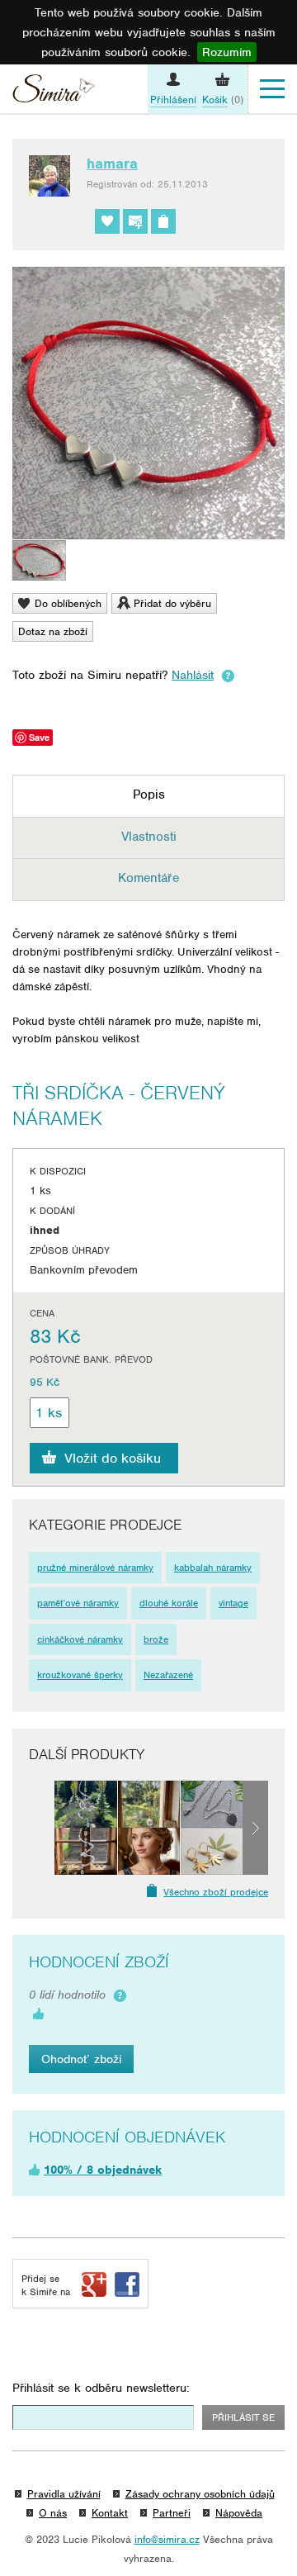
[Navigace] (272, 89)
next (255, 1828)
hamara (112, 164)
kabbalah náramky (213, 1568)
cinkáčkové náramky (80, 1639)
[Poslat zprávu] (135, 221)
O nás (53, 2513)
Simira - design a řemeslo (54, 91)
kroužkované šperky (80, 1675)
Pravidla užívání (64, 2494)
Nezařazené (168, 1675)
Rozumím (227, 52)
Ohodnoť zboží (81, 2059)
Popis (149, 795)
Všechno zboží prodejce (216, 1892)
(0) (223, 100)
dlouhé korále (169, 1603)
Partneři (172, 2513)
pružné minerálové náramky (95, 1568)
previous (42, 1828)
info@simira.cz (167, 2539)
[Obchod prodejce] (163, 221)
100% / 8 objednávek (103, 2170)
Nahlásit (193, 675)
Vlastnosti (149, 837)
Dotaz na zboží (53, 631)
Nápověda (239, 2513)
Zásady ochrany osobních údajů (200, 2494)
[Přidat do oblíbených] (107, 221)
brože (156, 1639)
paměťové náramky (78, 1603)
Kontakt (110, 2513)
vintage (233, 1603)
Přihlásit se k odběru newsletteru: (101, 2388)
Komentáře (148, 878)
